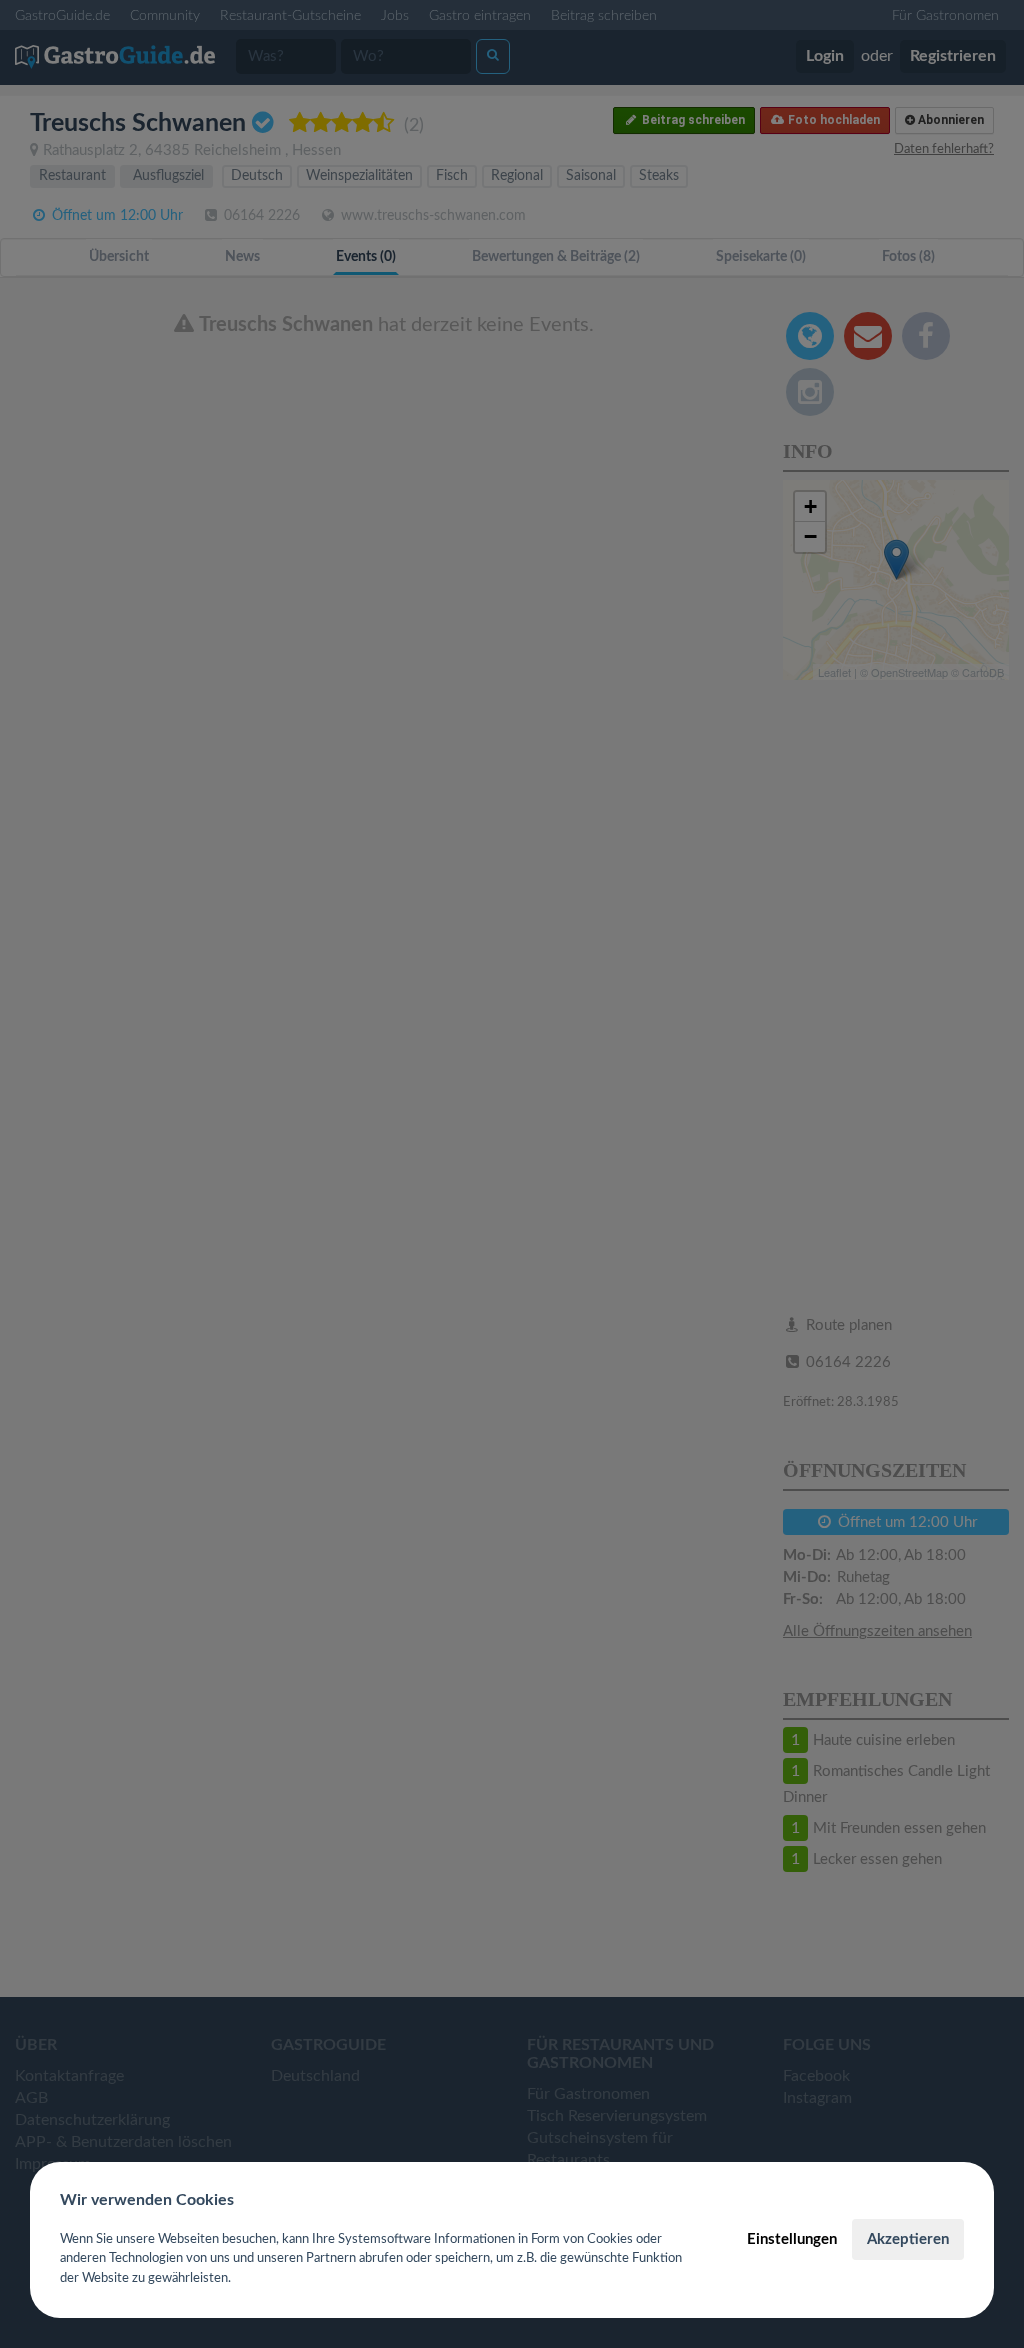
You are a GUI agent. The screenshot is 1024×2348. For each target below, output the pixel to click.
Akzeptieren (908, 2239)
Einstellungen (792, 2239)
